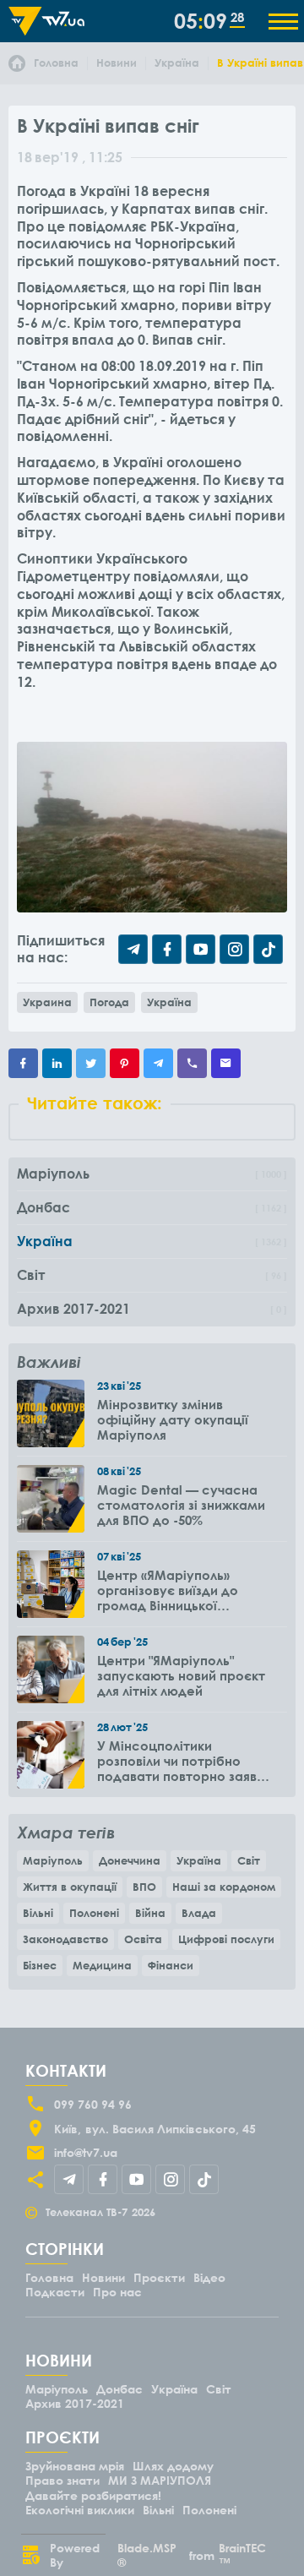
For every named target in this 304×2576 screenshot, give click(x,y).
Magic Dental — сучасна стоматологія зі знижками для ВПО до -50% (181, 1505)
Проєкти (159, 2277)
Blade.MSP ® (147, 2555)
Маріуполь (53, 1860)
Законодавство (65, 1939)
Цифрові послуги (226, 1939)
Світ (249, 1860)
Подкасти (55, 2292)
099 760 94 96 (93, 2104)
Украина (47, 1002)
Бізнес (40, 1965)
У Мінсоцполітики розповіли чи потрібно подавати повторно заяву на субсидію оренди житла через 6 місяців (181, 1761)
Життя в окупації (70, 1887)
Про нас (117, 2292)
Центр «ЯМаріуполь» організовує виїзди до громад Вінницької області (168, 1590)
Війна (150, 1913)
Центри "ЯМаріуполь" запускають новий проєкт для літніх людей (181, 1675)
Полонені (94, 1913)
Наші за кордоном (224, 1887)
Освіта (143, 1939)
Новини (103, 2277)
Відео (209, 2277)
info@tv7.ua (86, 2152)
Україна (169, 1002)
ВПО (144, 1887)
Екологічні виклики (80, 2510)
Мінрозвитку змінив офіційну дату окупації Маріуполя (173, 1419)
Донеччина (130, 1860)
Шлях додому (173, 2466)
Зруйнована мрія (75, 2466)
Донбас (119, 2389)
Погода (109, 1002)
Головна (49, 2277)
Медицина (102, 1965)
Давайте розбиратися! (93, 2495)
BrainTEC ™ (242, 2555)
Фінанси (171, 1965)
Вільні (38, 1913)
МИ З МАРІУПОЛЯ (160, 2480)
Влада (199, 1913)
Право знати (62, 2480)
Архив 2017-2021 (75, 2403)
